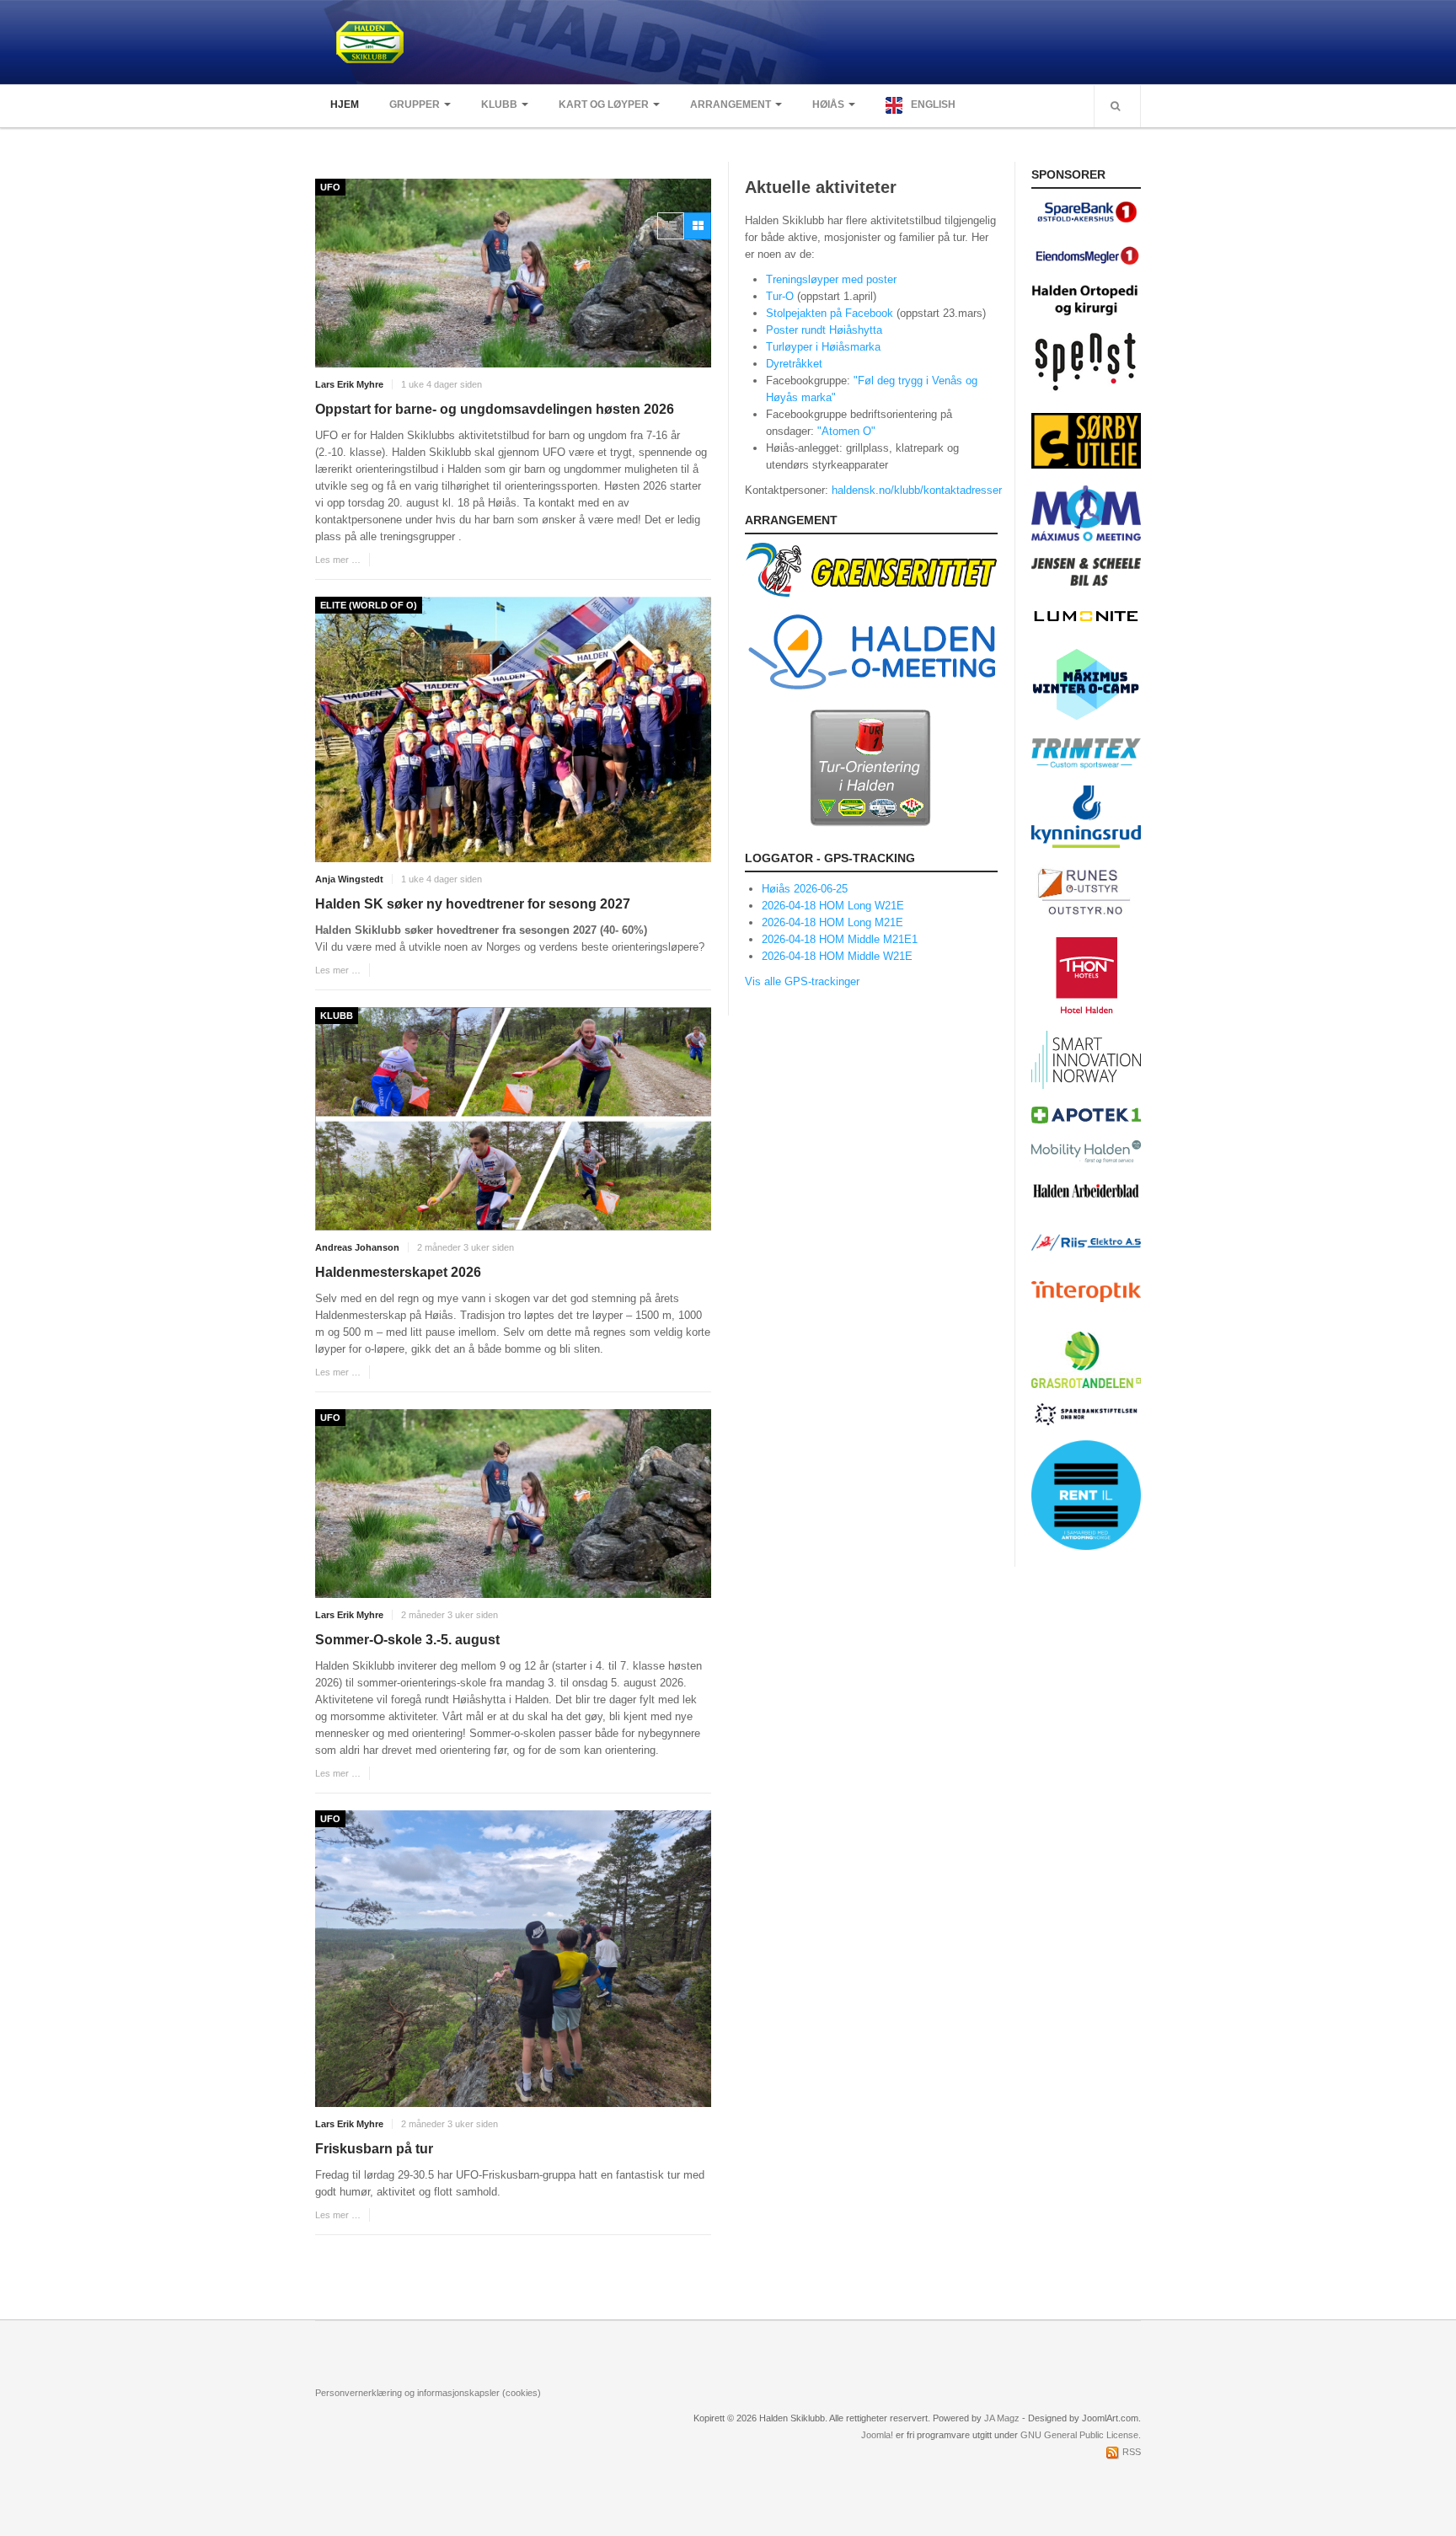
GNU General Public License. (1081, 2435)
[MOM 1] (1086, 512)
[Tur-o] (871, 767)
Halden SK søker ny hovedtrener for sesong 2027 (473, 904)
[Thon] (1087, 974)
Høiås (828, 105)
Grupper (415, 105)
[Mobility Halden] (1086, 1151)
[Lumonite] (1086, 616)
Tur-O (782, 296)
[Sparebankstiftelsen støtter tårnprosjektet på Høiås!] (1086, 1407)
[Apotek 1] (1086, 1114)
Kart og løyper (604, 105)
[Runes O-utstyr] (1086, 891)
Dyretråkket (794, 364)
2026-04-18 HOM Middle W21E (837, 956)
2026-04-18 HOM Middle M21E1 (840, 939)
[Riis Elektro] (1086, 1240)
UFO (330, 187)
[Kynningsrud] (1086, 816)
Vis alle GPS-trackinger (802, 981)
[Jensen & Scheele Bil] (1086, 571)
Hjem (345, 105)
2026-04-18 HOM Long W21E (833, 906)
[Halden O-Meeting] (871, 651)
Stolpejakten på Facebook (830, 313)
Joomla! (877, 2435)
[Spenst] (1086, 364)
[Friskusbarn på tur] (513, 1959)
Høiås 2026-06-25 (805, 889)
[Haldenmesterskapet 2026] (513, 1119)
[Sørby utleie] (1086, 440)
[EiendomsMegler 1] (1086, 254)
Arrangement (731, 105)
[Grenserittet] (871, 569)
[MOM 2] (1086, 683)
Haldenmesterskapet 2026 (398, 1272)
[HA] (1086, 1190)
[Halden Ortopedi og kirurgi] (1086, 299)
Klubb (499, 105)
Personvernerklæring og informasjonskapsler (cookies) (428, 2393)
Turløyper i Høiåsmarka (823, 347)
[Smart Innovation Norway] (1086, 1059)
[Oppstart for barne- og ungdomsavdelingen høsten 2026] (513, 273)
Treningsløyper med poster (831, 279)
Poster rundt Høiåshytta (824, 330)
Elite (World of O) (369, 605)
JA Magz (1002, 2418)
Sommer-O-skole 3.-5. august (407, 1640)
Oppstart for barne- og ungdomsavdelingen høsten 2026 (495, 409)
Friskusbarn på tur (374, 2149)
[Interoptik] (1086, 1291)
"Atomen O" (846, 431)
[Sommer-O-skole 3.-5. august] (513, 1504)
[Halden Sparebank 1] (1086, 211)
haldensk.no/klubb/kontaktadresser (917, 490)
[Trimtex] (1086, 753)
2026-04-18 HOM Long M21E (832, 922)
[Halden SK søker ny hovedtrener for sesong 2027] (513, 729)
